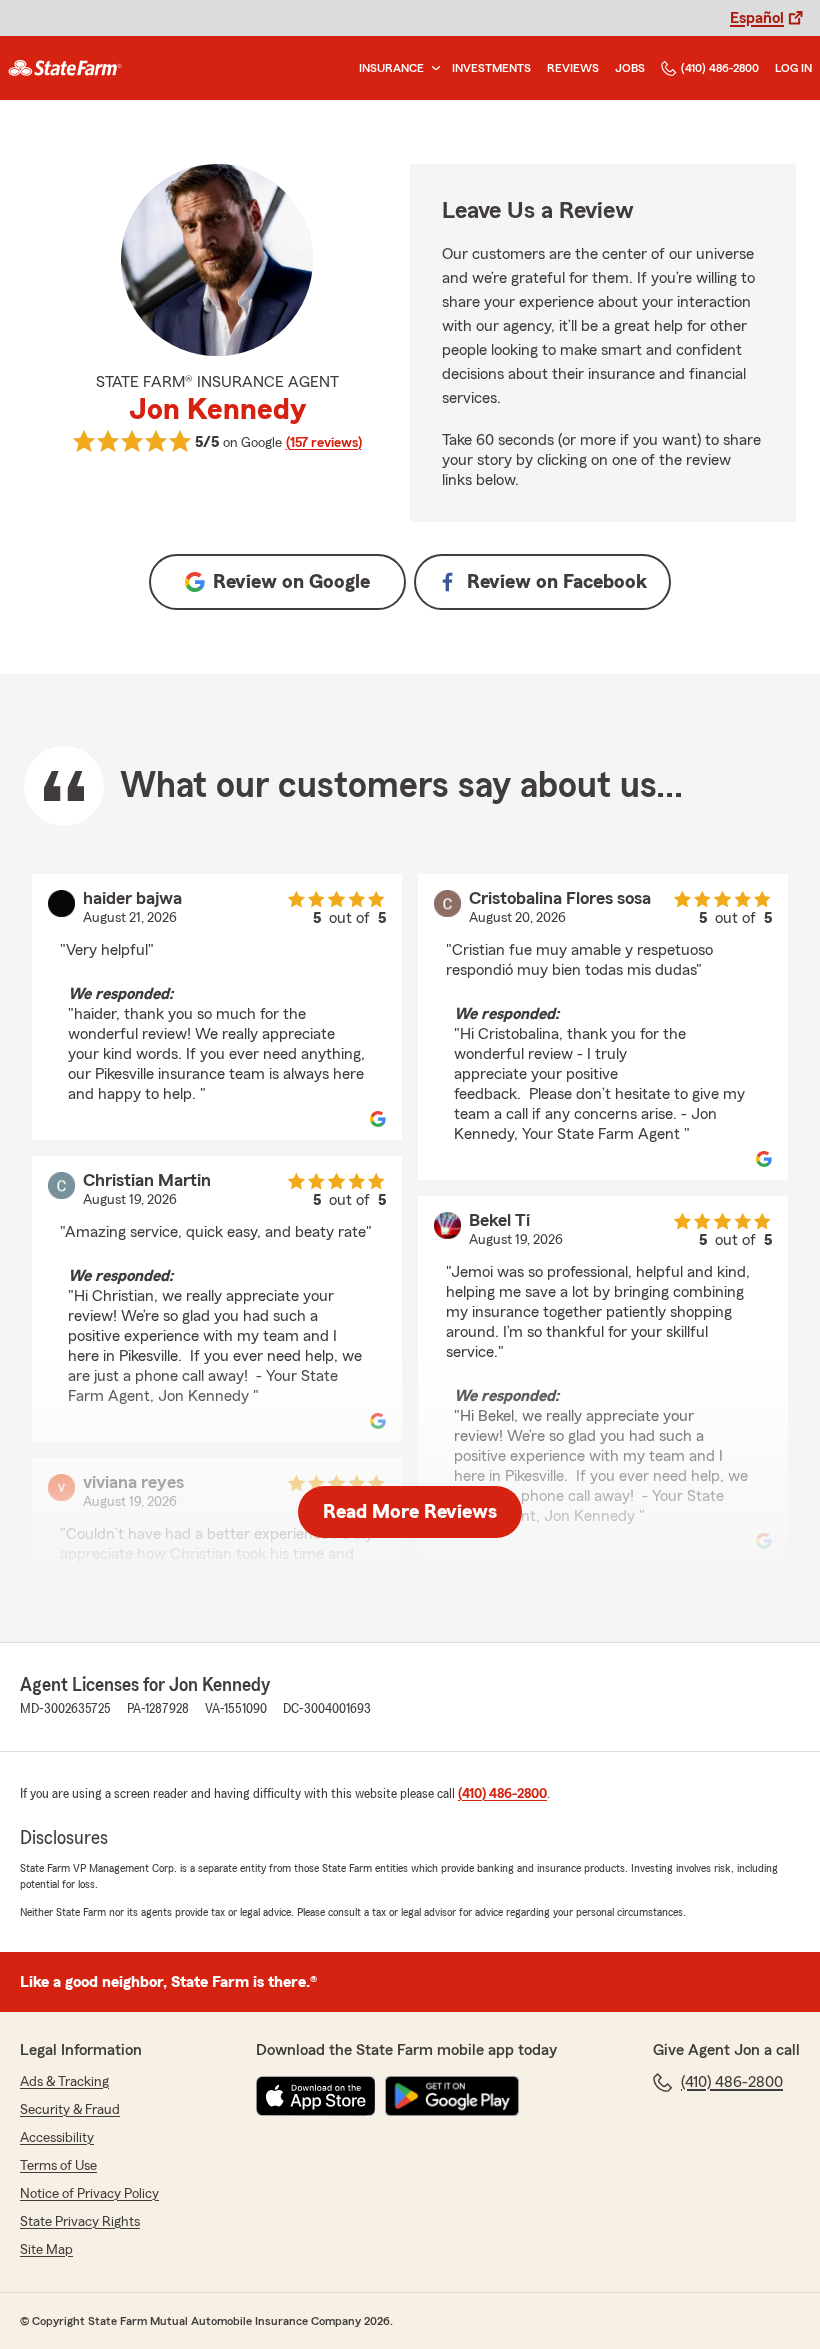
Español (757, 18)
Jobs (630, 68)
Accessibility (57, 2138)
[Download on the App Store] (316, 2096)
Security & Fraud (70, 2110)
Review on (291, 582)
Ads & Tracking (64, 2082)
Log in (793, 68)
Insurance (391, 68)
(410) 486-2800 (720, 68)
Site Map (46, 2250)
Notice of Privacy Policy (89, 2194)
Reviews (573, 68)
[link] (65, 68)
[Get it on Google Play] (452, 2096)
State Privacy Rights (80, 2222)
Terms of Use (58, 2166)
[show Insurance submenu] (432, 68)
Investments (491, 68)
